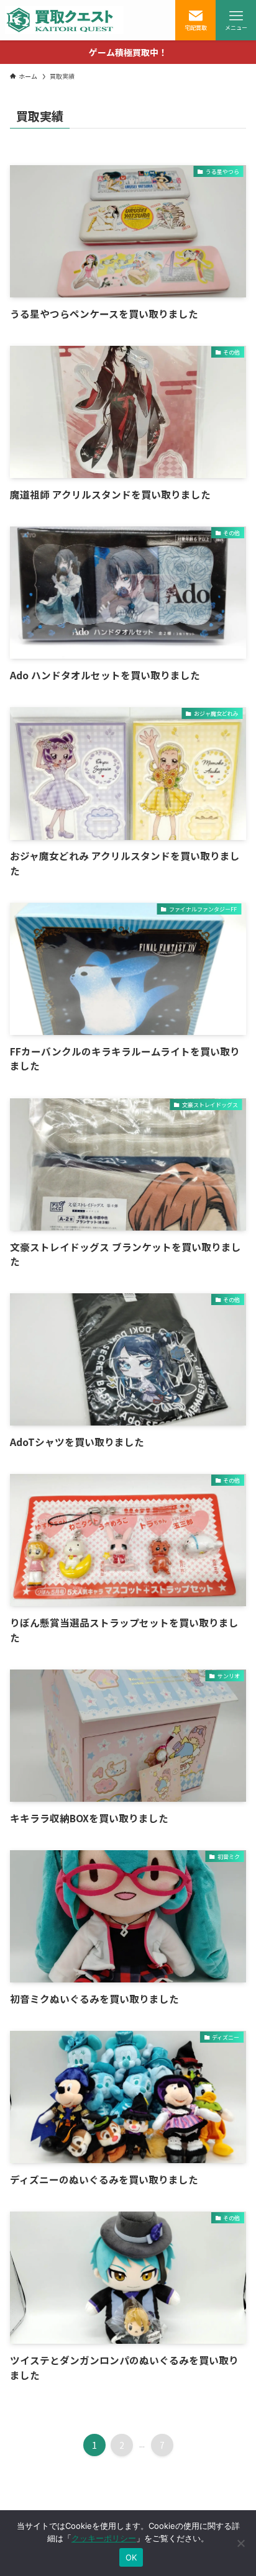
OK (131, 2557)
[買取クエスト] (64, 20)
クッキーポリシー (104, 2538)
